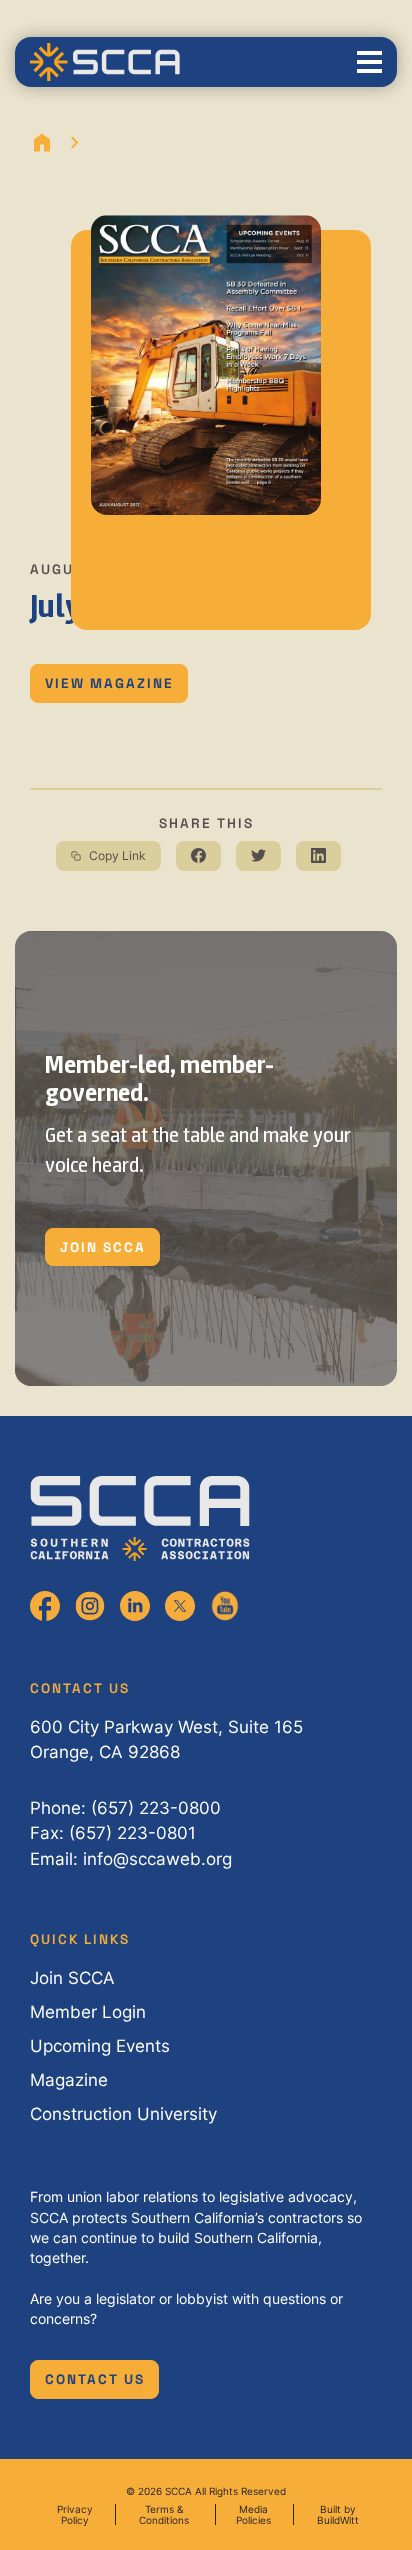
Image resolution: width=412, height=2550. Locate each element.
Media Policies (253, 2514)
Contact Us (95, 2379)
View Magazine (109, 683)
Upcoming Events (100, 2046)
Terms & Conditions (164, 2514)
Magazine (69, 2080)
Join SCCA (103, 1247)
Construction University (123, 2114)
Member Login (88, 2012)
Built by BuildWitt (338, 2514)
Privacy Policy (75, 2514)
